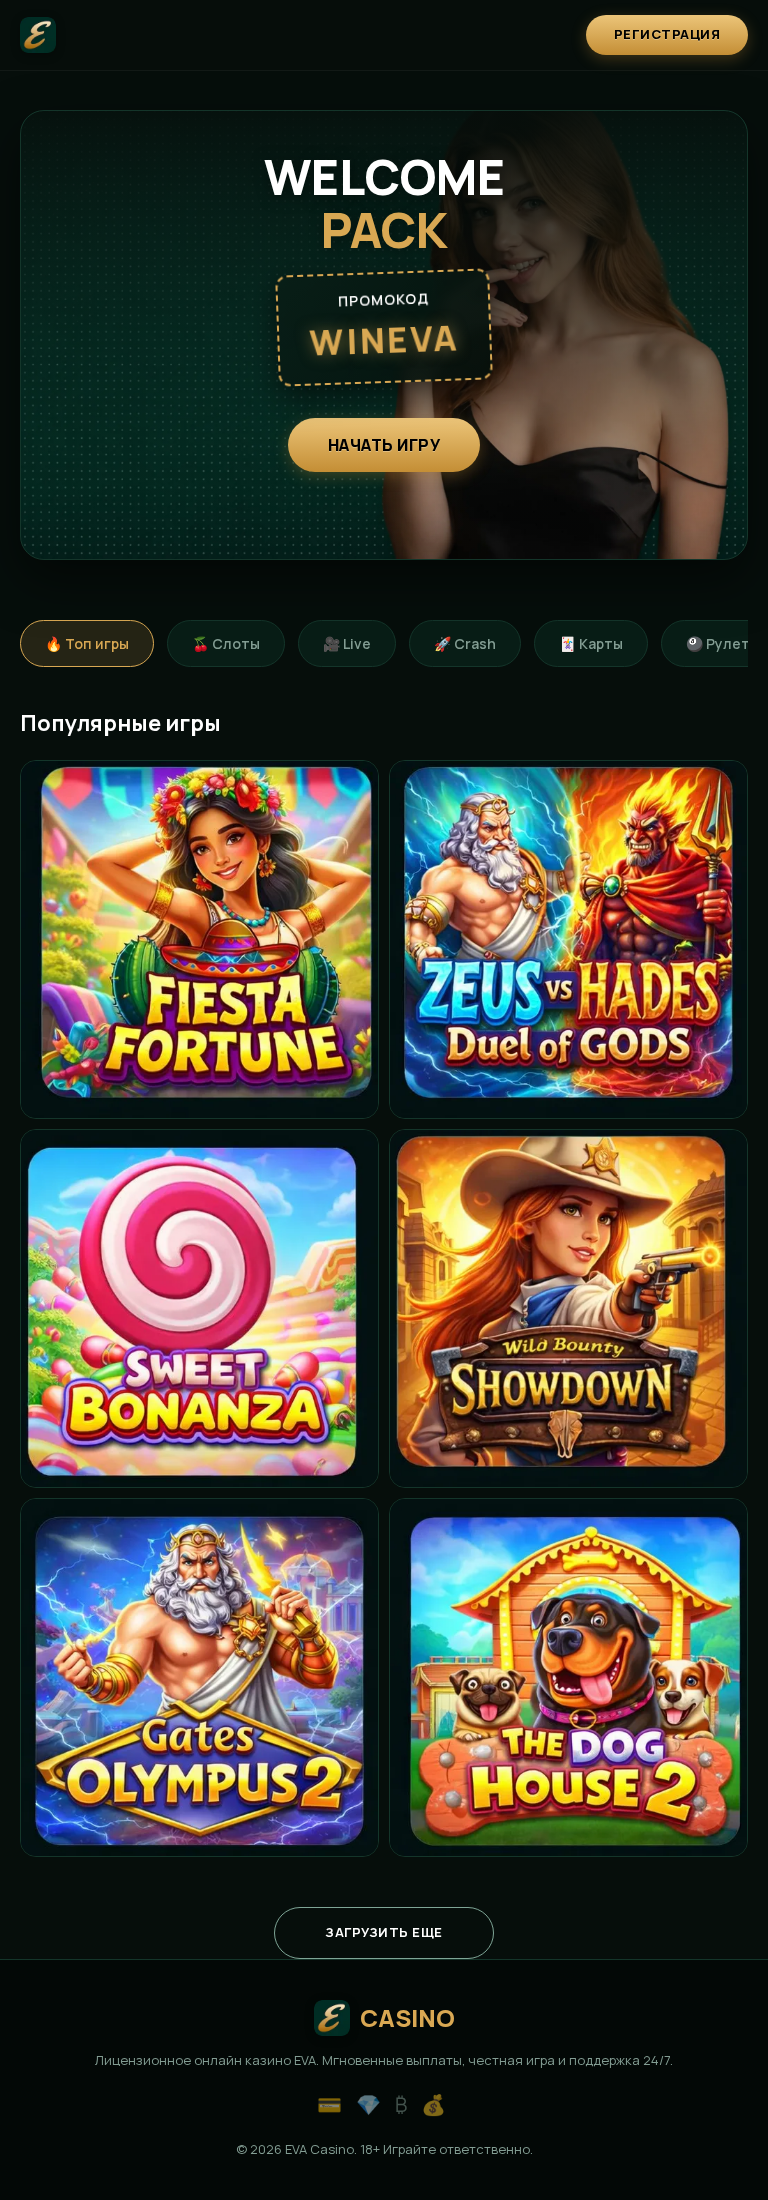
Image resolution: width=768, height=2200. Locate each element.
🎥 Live (347, 643)
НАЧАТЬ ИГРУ (384, 445)
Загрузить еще (384, 1932)
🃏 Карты (591, 643)
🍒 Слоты (226, 643)
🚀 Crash (465, 643)
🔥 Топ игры (87, 643)
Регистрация (667, 34)
